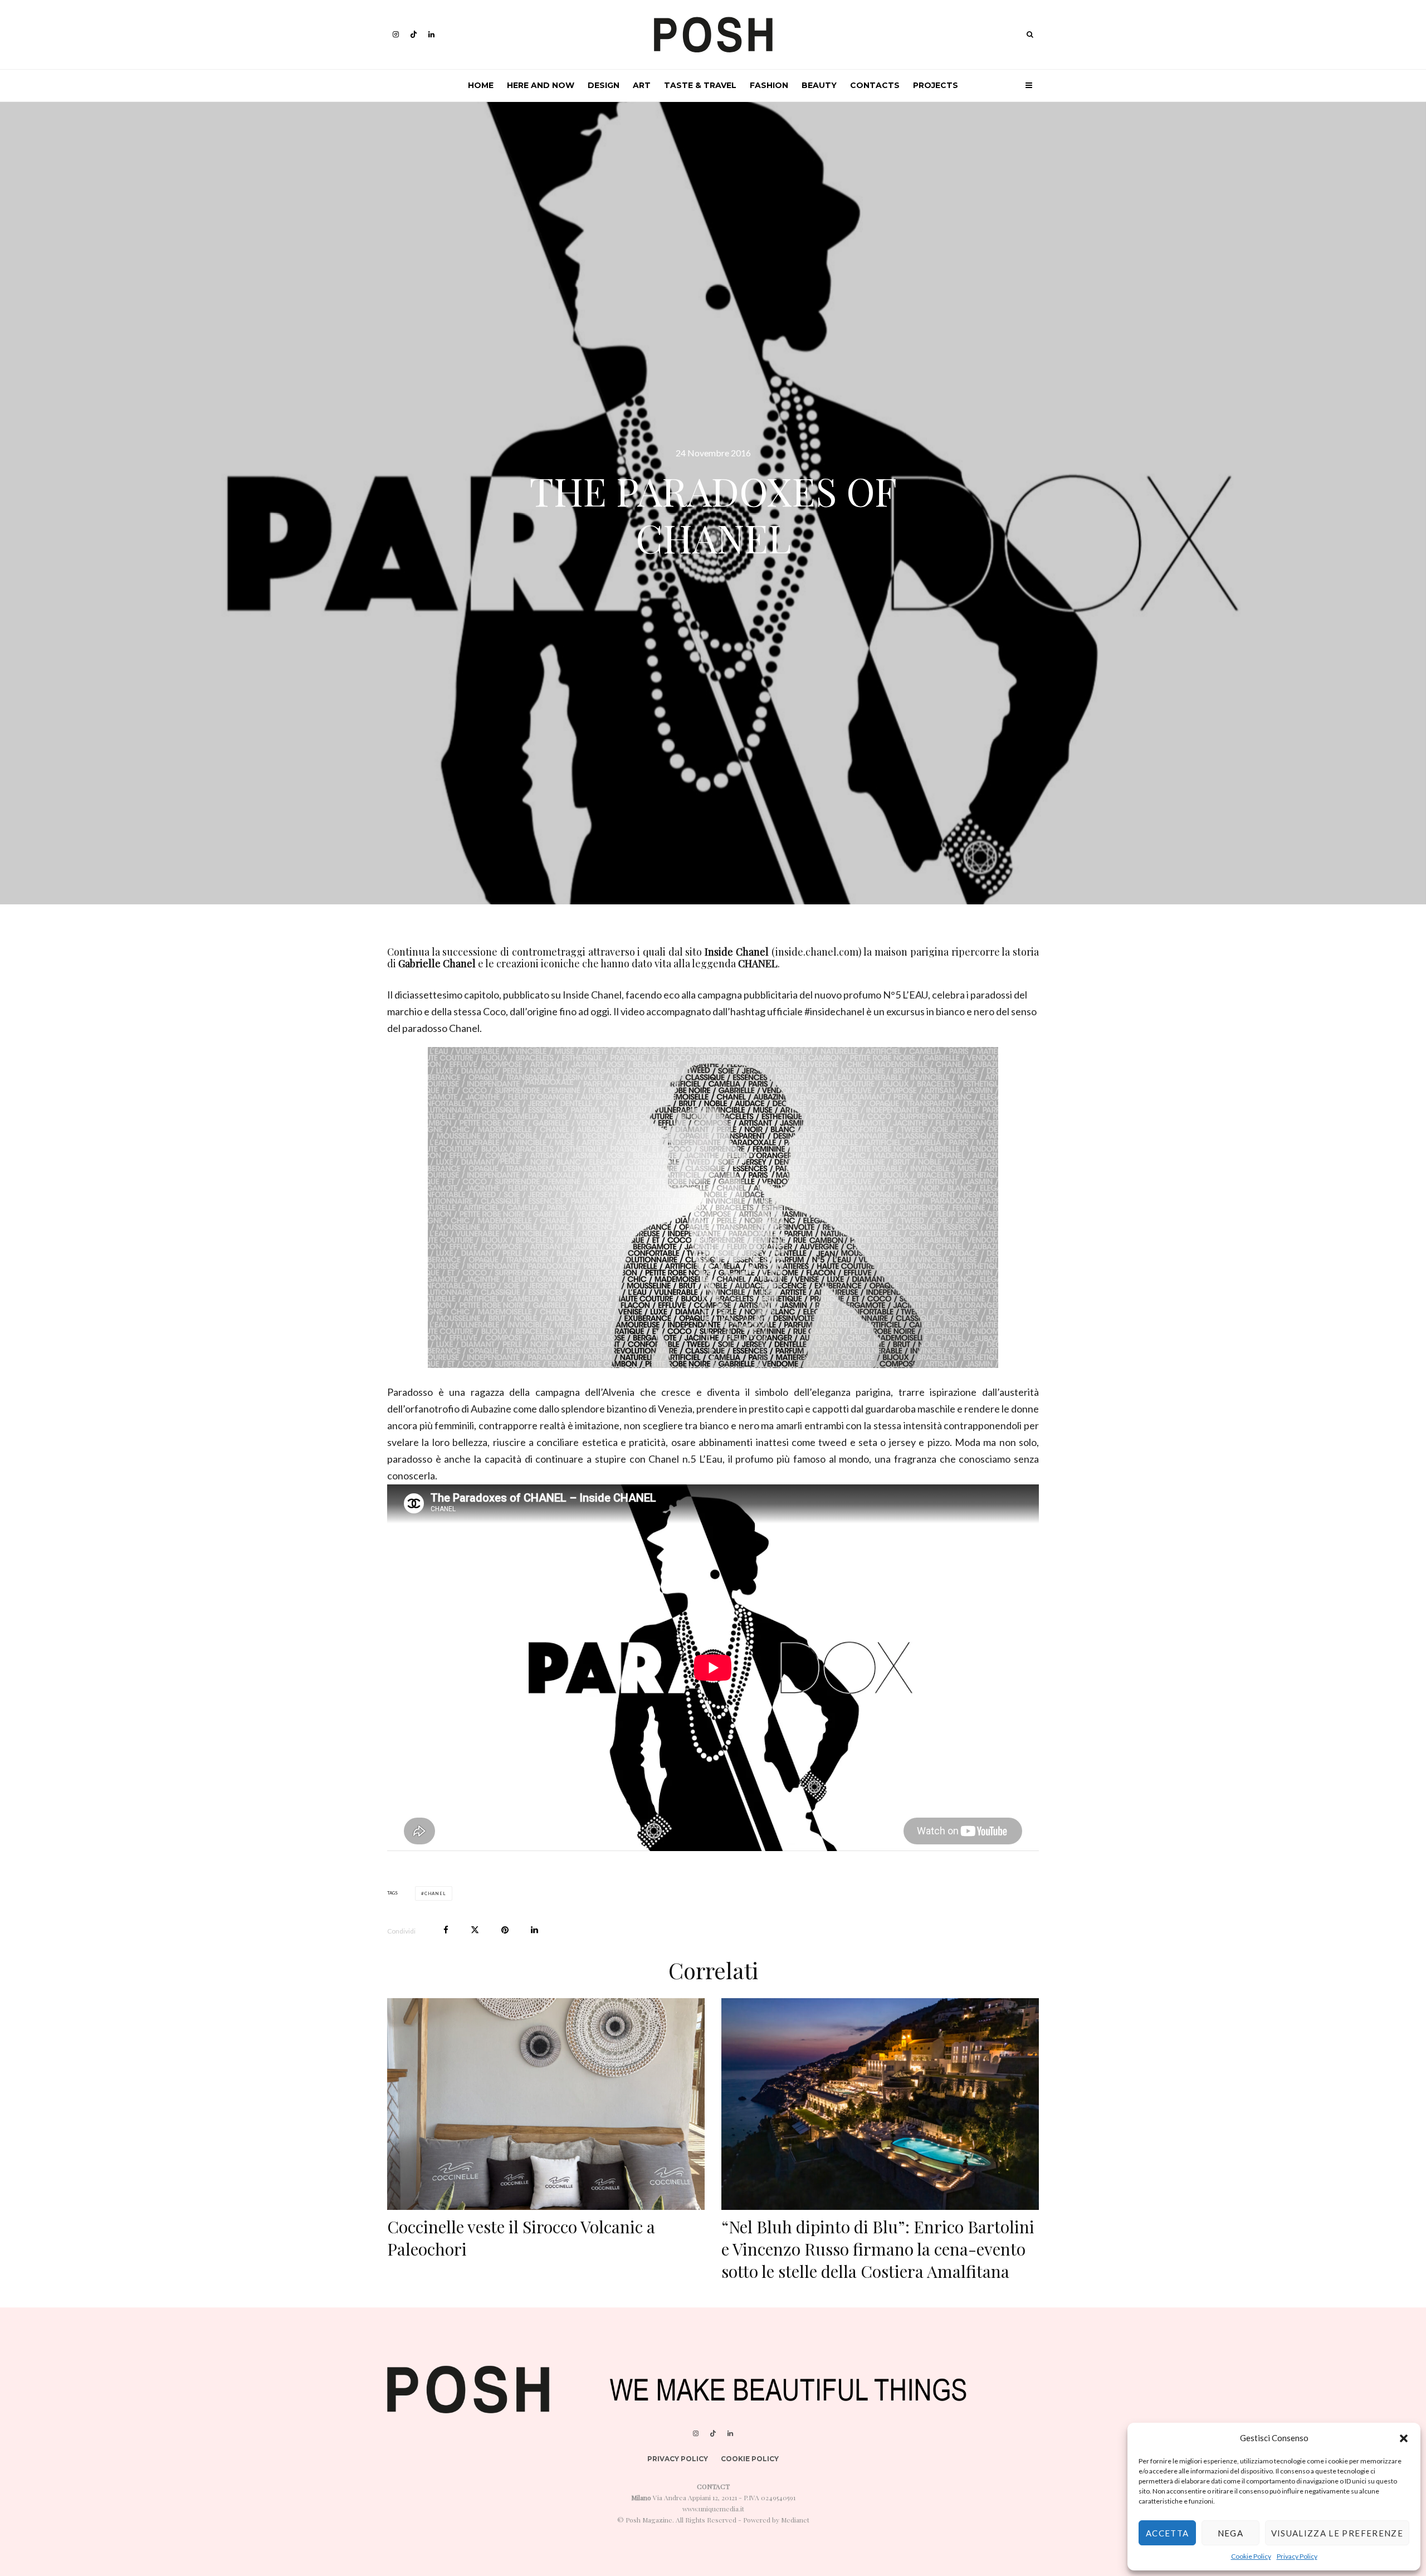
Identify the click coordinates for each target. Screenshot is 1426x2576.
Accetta (1167, 2533)
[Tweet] (475, 1930)
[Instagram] (396, 34)
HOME (481, 85)
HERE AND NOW (541, 85)
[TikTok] (414, 34)
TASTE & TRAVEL (700, 85)
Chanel (435, 1893)
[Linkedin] (431, 34)
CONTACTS (875, 85)
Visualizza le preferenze (1337, 2533)
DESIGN (604, 85)
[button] (1404, 2438)
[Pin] (505, 1930)
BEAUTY (819, 85)
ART (642, 85)
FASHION (769, 85)
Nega (1230, 2533)
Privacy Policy (1297, 2556)
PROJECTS (936, 85)
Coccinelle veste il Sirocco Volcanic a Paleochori (521, 2238)
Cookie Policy (1251, 2556)
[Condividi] (446, 1930)
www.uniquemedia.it (713, 2509)
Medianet (795, 2520)
